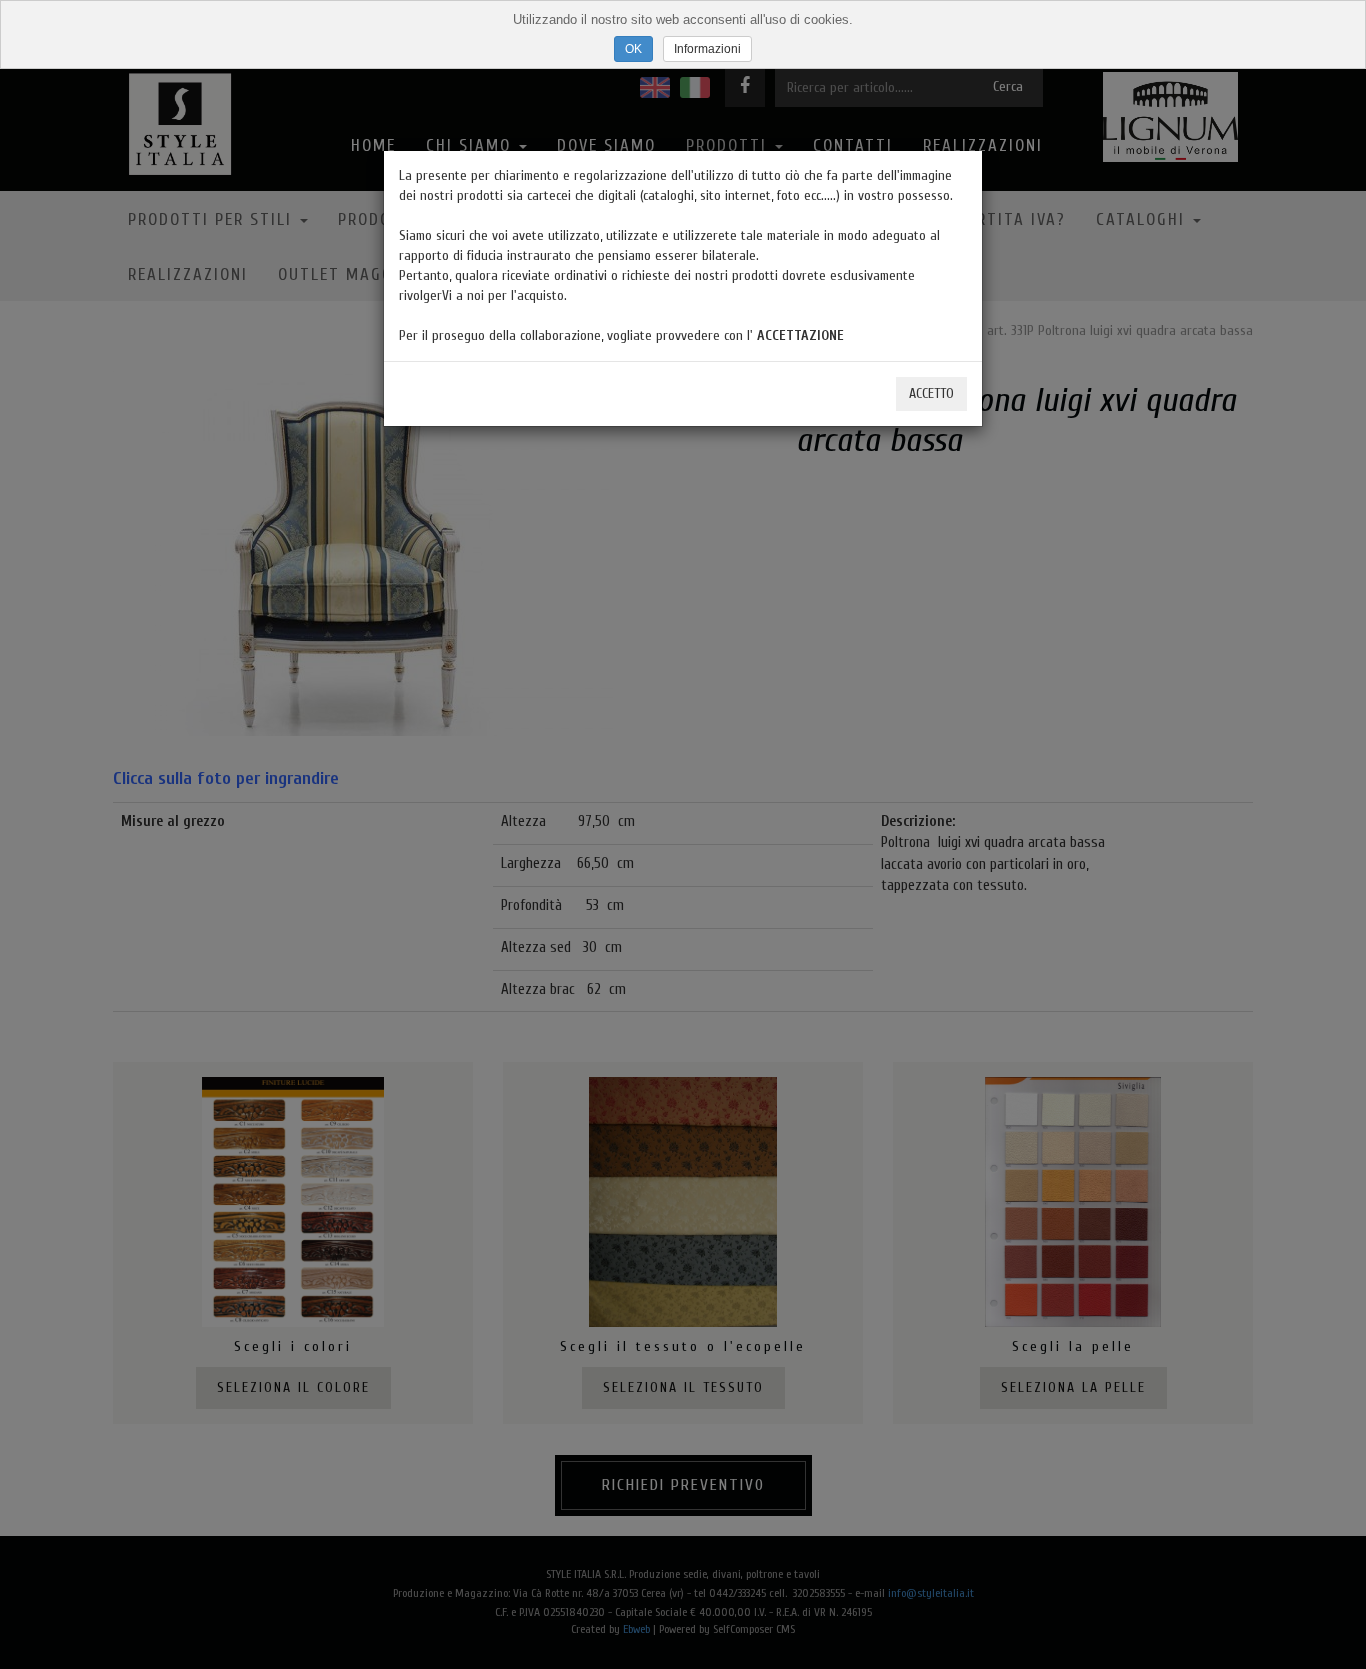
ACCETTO (931, 393)
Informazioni (707, 49)
